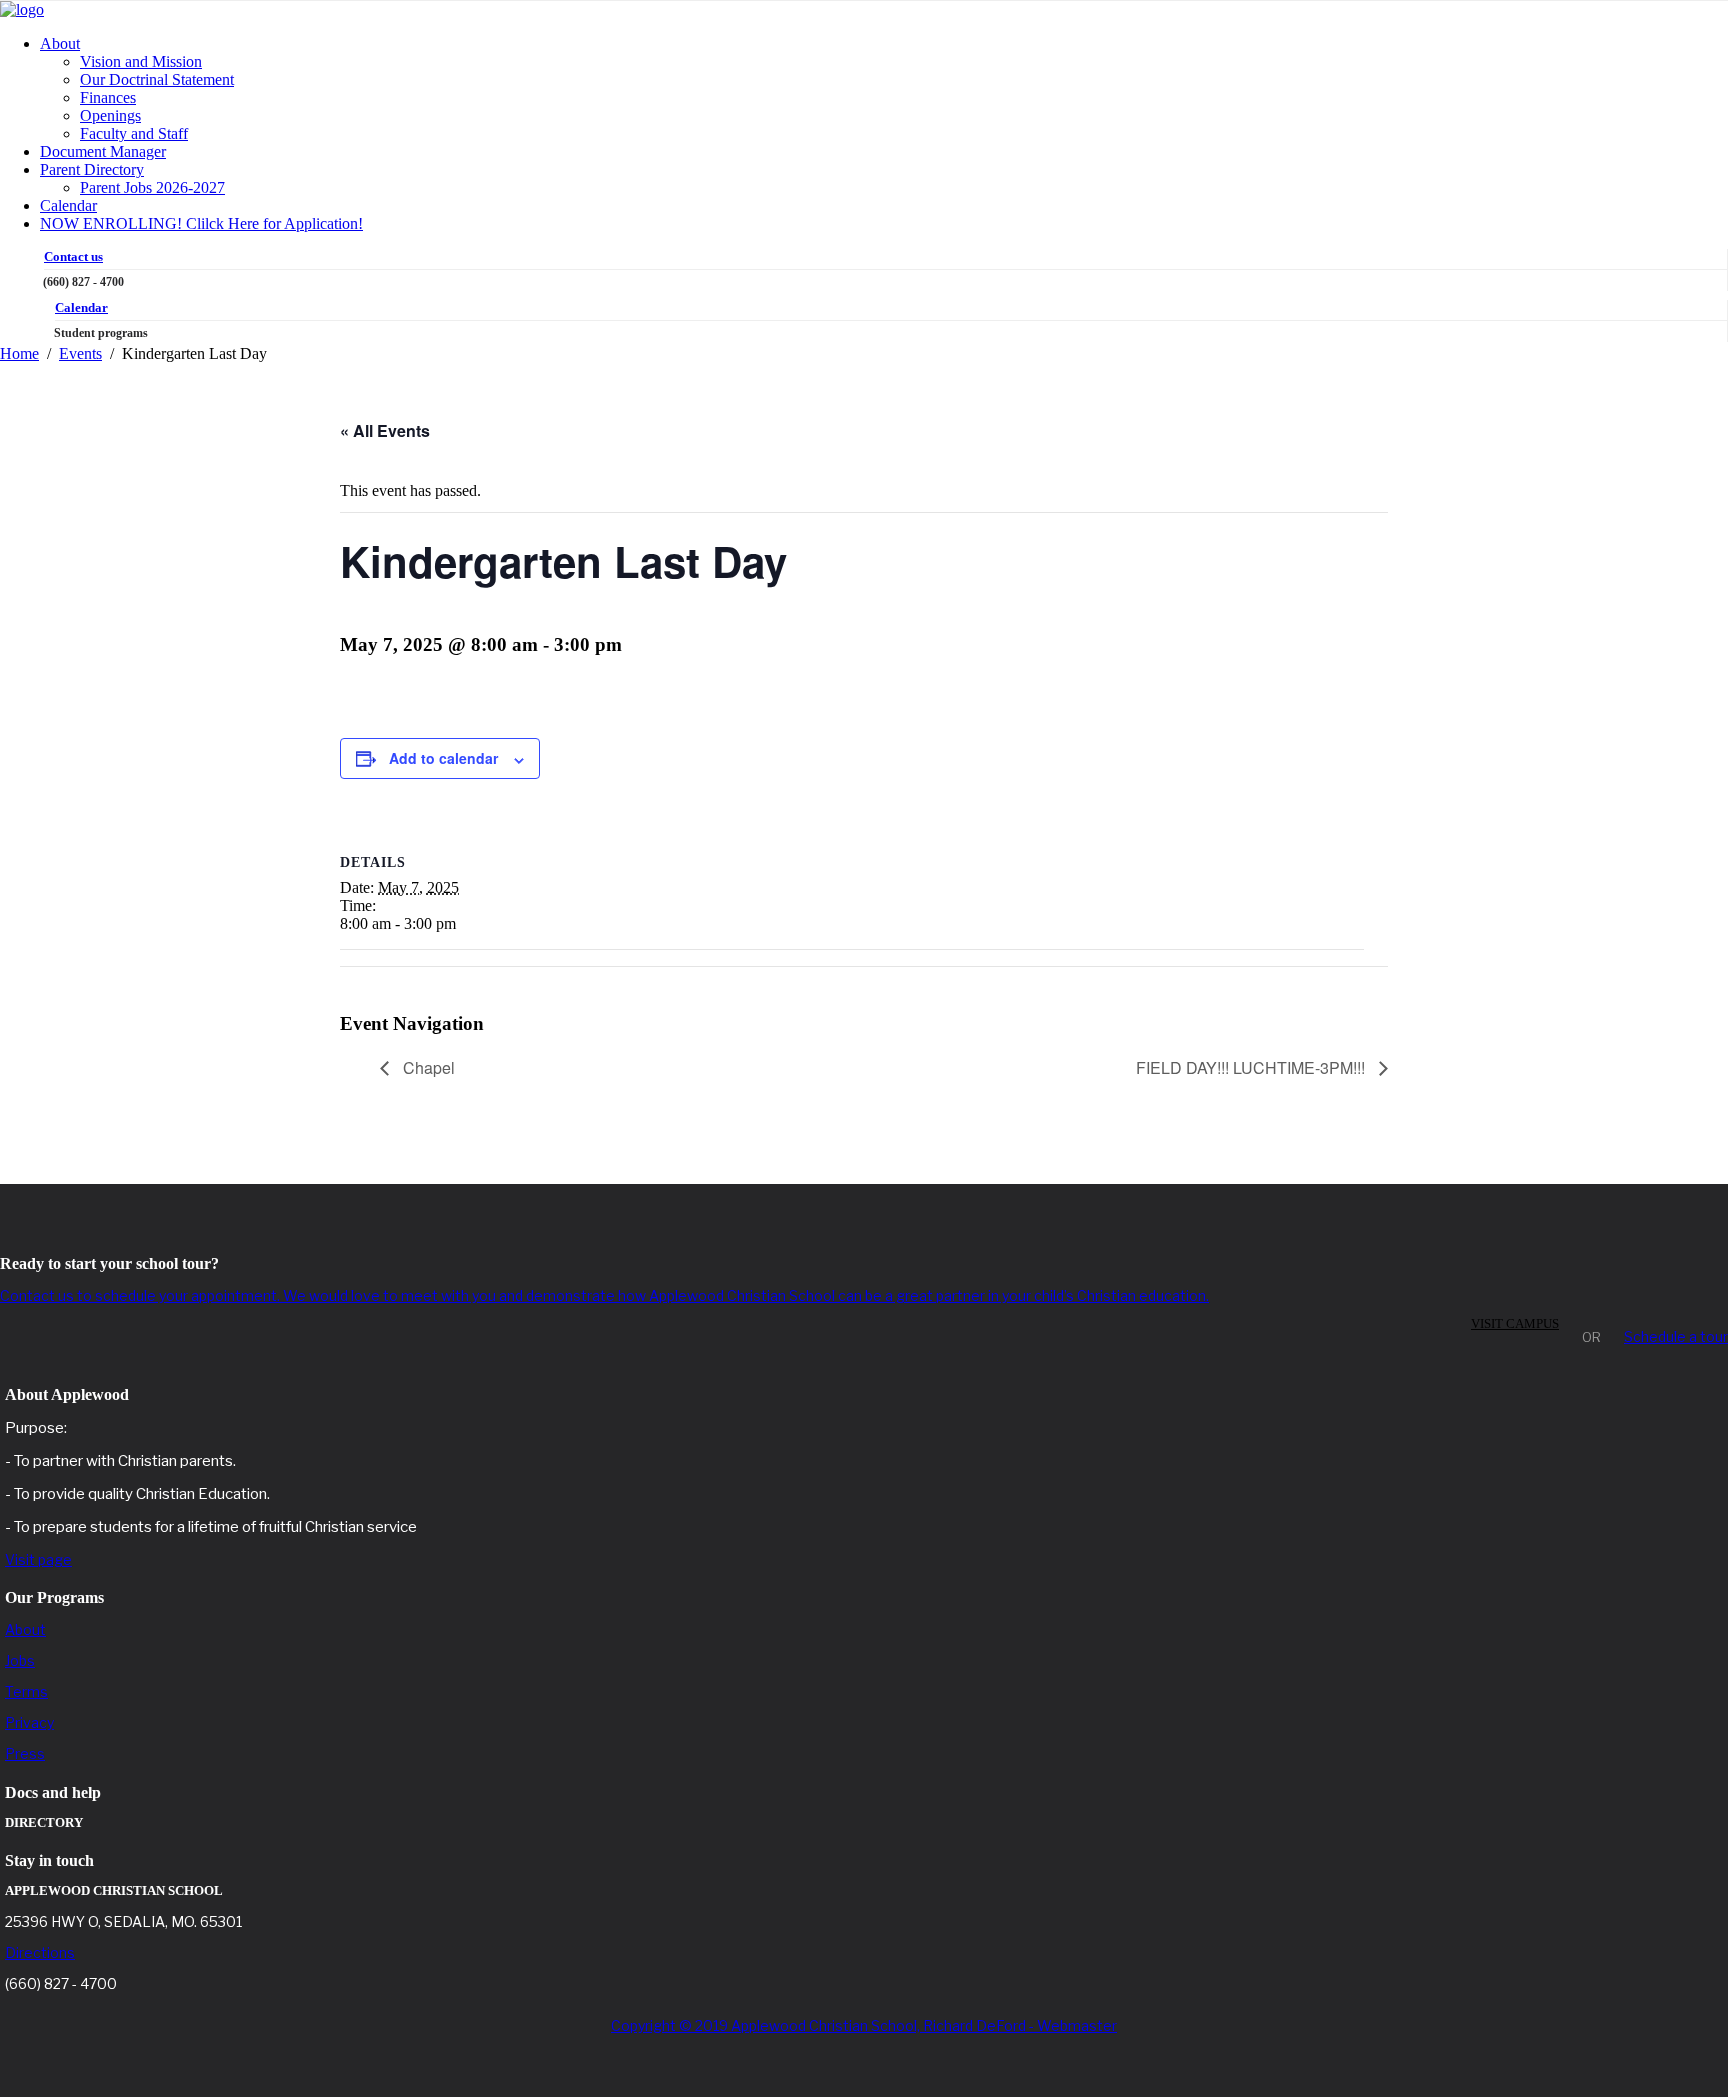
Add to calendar (443, 758)
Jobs (20, 1660)
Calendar (68, 205)
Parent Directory (92, 169)
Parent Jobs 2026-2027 (152, 187)
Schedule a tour (1676, 1336)
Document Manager (103, 151)
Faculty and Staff (134, 133)
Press (25, 1753)
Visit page (38, 1559)
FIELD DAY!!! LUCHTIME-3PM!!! (1252, 1067)
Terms (26, 1691)
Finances (108, 97)
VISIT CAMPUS (1515, 1323)
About (60, 43)
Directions (40, 1952)
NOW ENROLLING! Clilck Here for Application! (201, 223)
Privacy (29, 1722)
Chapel (427, 1067)
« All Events (385, 430)
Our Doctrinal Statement (157, 79)
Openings (110, 115)
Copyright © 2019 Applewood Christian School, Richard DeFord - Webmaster (864, 2025)
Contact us (73, 256)
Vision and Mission (141, 61)
